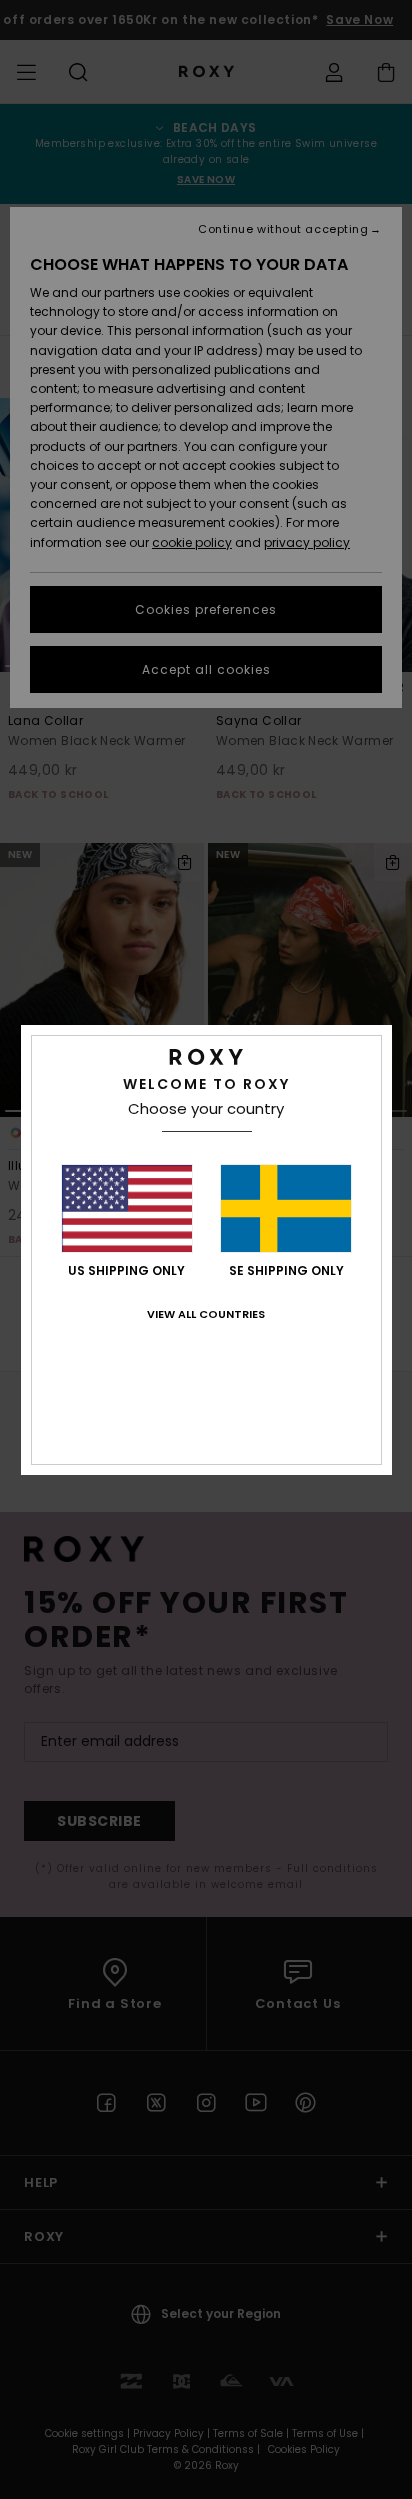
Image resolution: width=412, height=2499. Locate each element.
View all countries (206, 1314)
